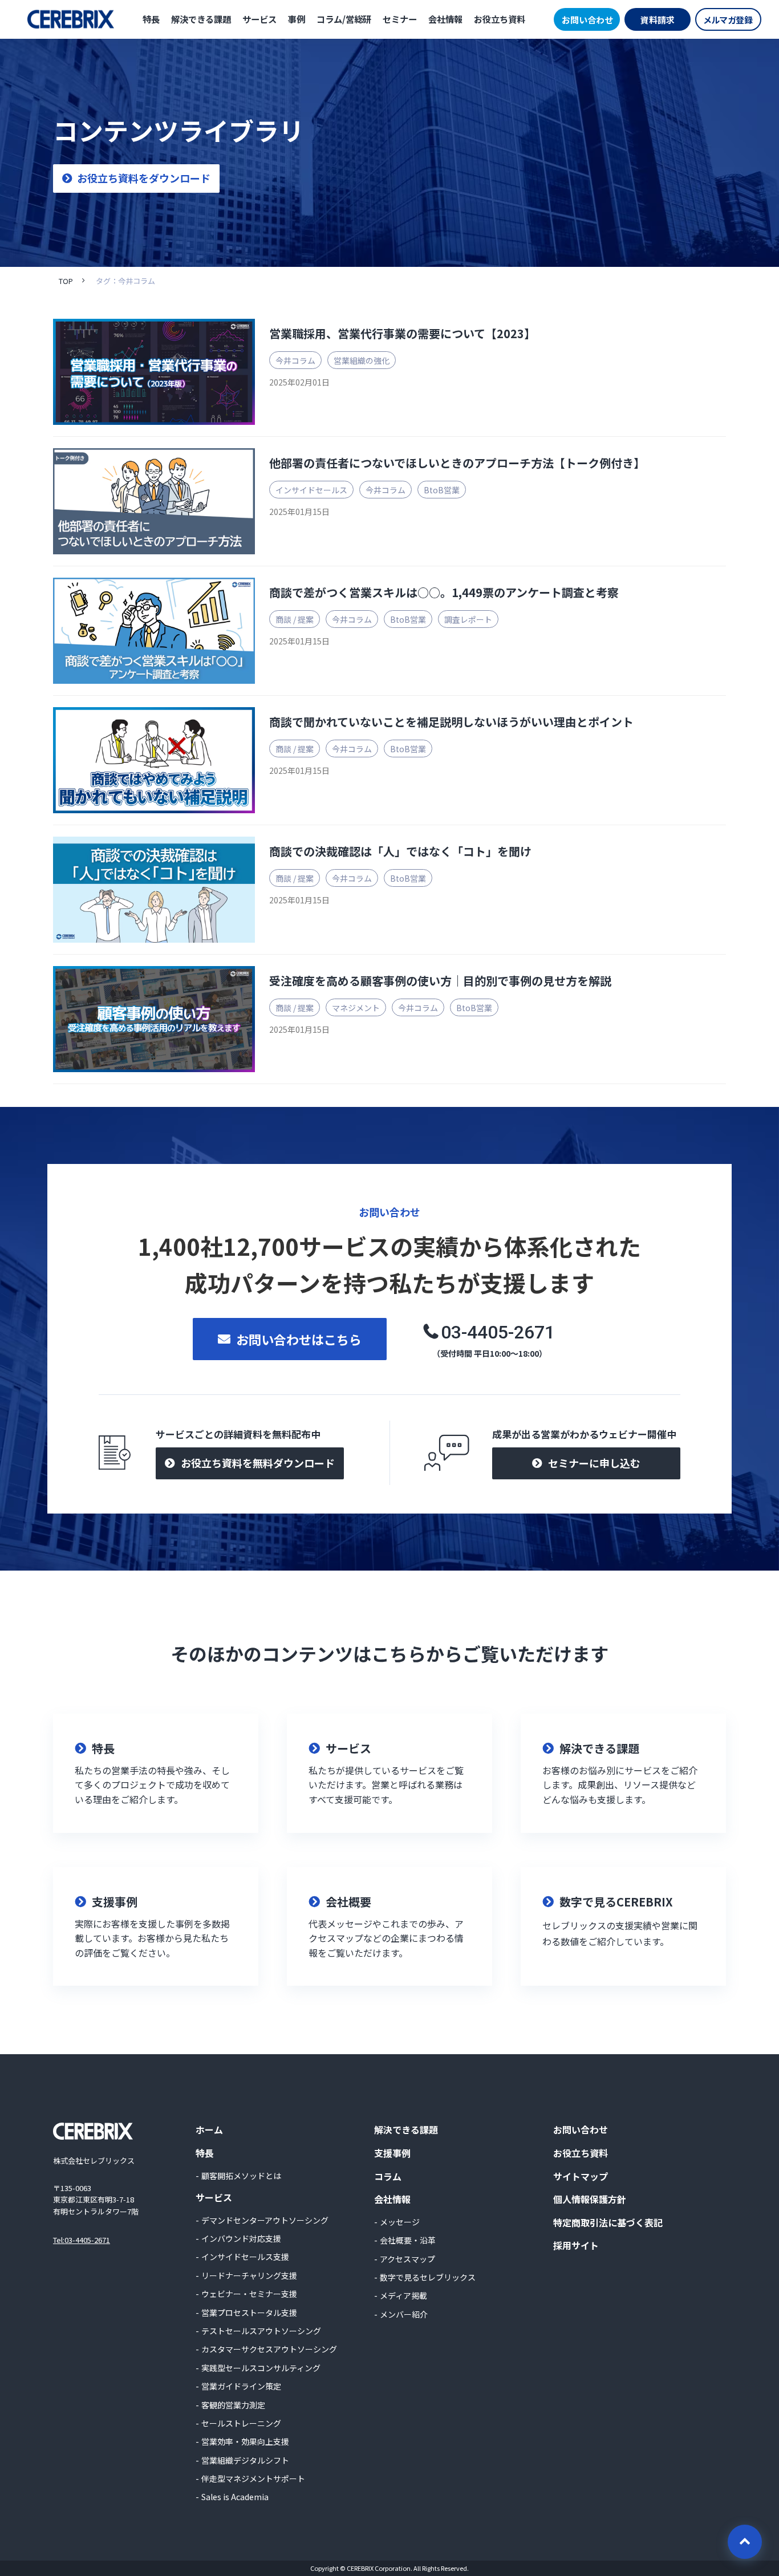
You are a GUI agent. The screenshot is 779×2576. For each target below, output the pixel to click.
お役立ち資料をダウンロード (144, 178)
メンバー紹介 (404, 2314)
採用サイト (576, 2245)
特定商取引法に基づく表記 (608, 2222)
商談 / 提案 (295, 619)
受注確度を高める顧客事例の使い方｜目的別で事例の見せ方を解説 (440, 981)
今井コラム (295, 360)
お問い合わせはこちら (299, 1339)
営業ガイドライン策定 (241, 2386)
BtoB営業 (442, 490)
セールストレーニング (241, 2423)
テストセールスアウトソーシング (261, 2331)
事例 (297, 19)
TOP (66, 281)
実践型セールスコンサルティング (261, 2368)
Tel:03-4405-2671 (82, 2240)
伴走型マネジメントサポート (253, 2478)
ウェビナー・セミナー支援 (249, 2294)
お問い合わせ (587, 20)
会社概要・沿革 (408, 2240)
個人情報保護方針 (590, 2199)
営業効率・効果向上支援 (245, 2441)
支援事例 (392, 2153)
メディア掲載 (403, 2295)
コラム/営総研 (344, 19)
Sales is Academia (235, 2497)
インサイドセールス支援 (245, 2257)
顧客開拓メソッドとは (241, 2176)
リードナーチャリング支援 (249, 2275)
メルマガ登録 (728, 20)
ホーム (209, 2129)
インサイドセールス (311, 490)
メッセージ (400, 2222)
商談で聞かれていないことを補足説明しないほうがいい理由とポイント (451, 722)
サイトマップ (581, 2176)
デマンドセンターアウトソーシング (265, 2220)
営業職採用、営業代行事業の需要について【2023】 (402, 333)
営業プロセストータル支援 (249, 2313)
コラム (388, 2176)
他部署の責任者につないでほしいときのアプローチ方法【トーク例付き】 (457, 463)
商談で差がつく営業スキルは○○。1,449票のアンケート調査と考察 (444, 592)
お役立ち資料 (500, 19)
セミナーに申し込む (594, 1463)
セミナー (400, 19)
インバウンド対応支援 (241, 2238)
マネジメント (356, 1008)
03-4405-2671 (498, 1332)
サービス (259, 19)
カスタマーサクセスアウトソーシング (269, 2349)
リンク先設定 (156, 1773)
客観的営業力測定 (233, 2405)
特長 (151, 19)
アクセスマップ (407, 2259)
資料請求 (658, 20)
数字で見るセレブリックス (428, 2277)
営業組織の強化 (362, 360)
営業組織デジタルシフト (245, 2460)
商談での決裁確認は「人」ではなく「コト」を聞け (400, 851)
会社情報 (445, 19)
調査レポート (468, 619)
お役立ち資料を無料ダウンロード (258, 1463)
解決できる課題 (201, 19)
